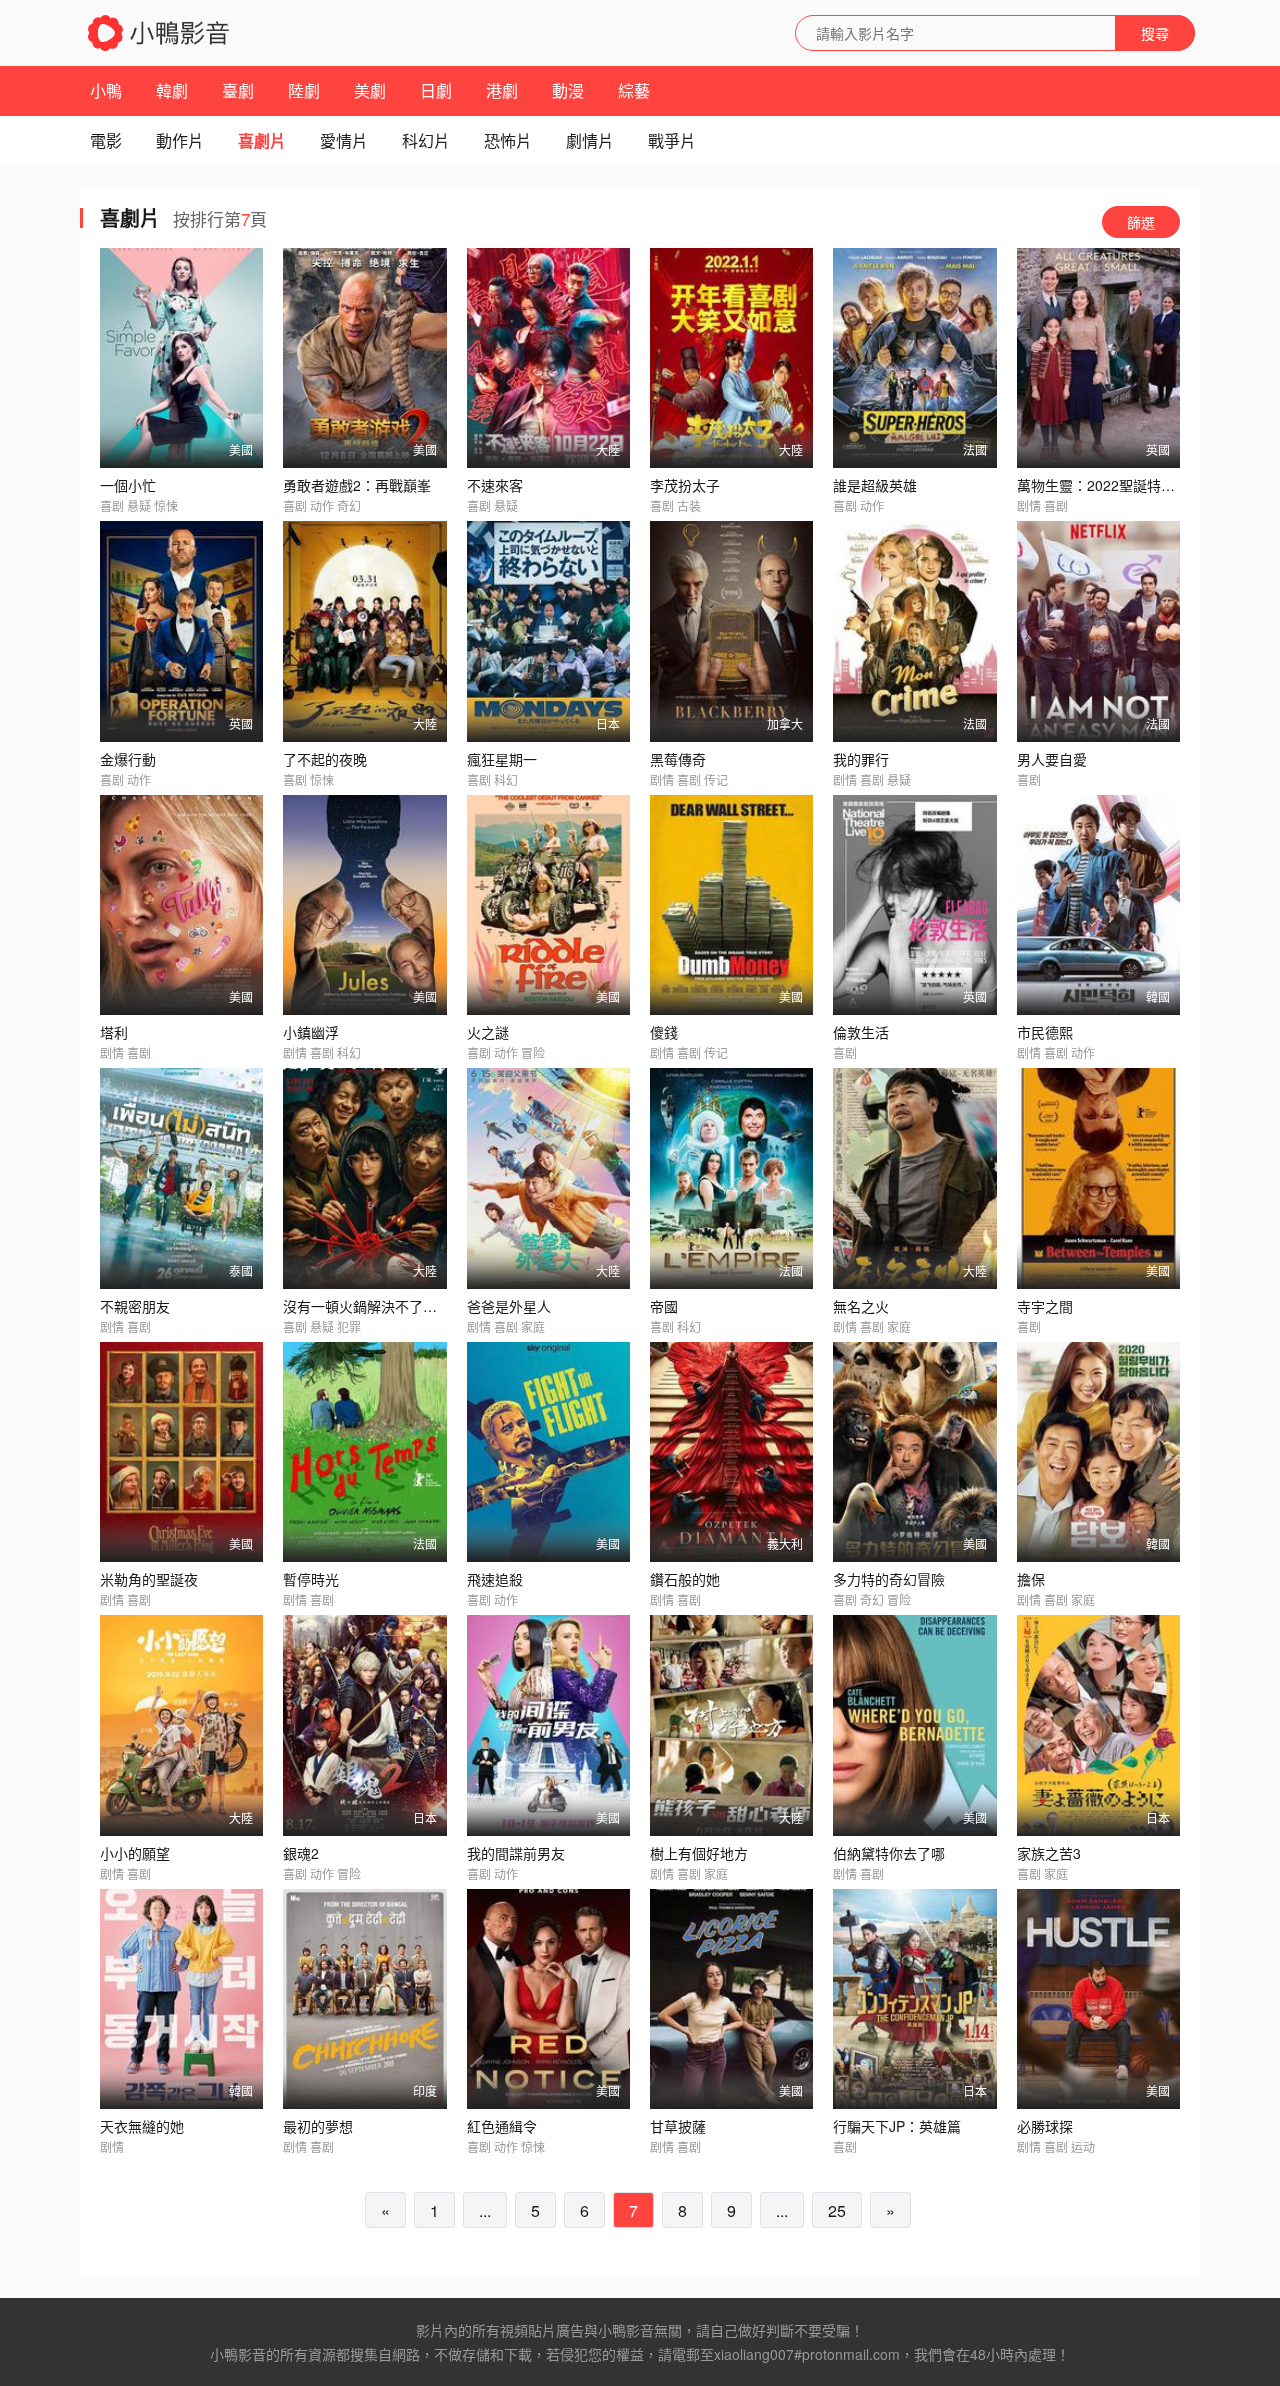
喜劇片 (262, 140)
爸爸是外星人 (509, 1306)
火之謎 (488, 1032)
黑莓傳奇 (678, 759)
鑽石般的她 (685, 1579)
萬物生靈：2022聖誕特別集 (1103, 485)
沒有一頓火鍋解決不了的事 (367, 1306)
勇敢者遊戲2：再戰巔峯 (357, 485)
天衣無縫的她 (142, 2126)
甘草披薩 (678, 2126)
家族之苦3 (1049, 1853)
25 (837, 2210)
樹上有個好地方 (699, 1853)
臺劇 (238, 90)
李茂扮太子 (685, 485)
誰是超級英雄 (875, 485)
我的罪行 (861, 759)
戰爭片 (672, 140)
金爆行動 (128, 759)
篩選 (1141, 222)
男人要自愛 (1052, 759)
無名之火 (861, 1306)
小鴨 (106, 90)
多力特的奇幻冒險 (889, 1579)
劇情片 (590, 140)
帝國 (664, 1306)
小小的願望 (135, 1853)
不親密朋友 (135, 1306)
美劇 (370, 90)
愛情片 (344, 140)
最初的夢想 (318, 2126)
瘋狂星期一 (502, 759)
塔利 (114, 1032)
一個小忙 (128, 485)
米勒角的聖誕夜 (149, 1579)
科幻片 (426, 140)
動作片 (180, 140)
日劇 (436, 90)
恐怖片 (508, 140)
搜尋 (1155, 33)
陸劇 (304, 90)
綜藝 (634, 90)
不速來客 (495, 485)
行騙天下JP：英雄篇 (897, 2126)
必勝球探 (1045, 2126)
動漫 (568, 90)
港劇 (502, 90)
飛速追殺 (495, 1579)
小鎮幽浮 (311, 1032)
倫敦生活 (861, 1032)
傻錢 (664, 1032)
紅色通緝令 (502, 2126)
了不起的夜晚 (325, 759)
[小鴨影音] (160, 33)
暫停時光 (311, 1579)
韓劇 (172, 90)
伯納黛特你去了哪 (889, 1853)
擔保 (1031, 1579)
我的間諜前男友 (516, 1853)
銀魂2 (301, 1853)
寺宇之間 (1045, 1306)
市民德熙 (1045, 1032)
